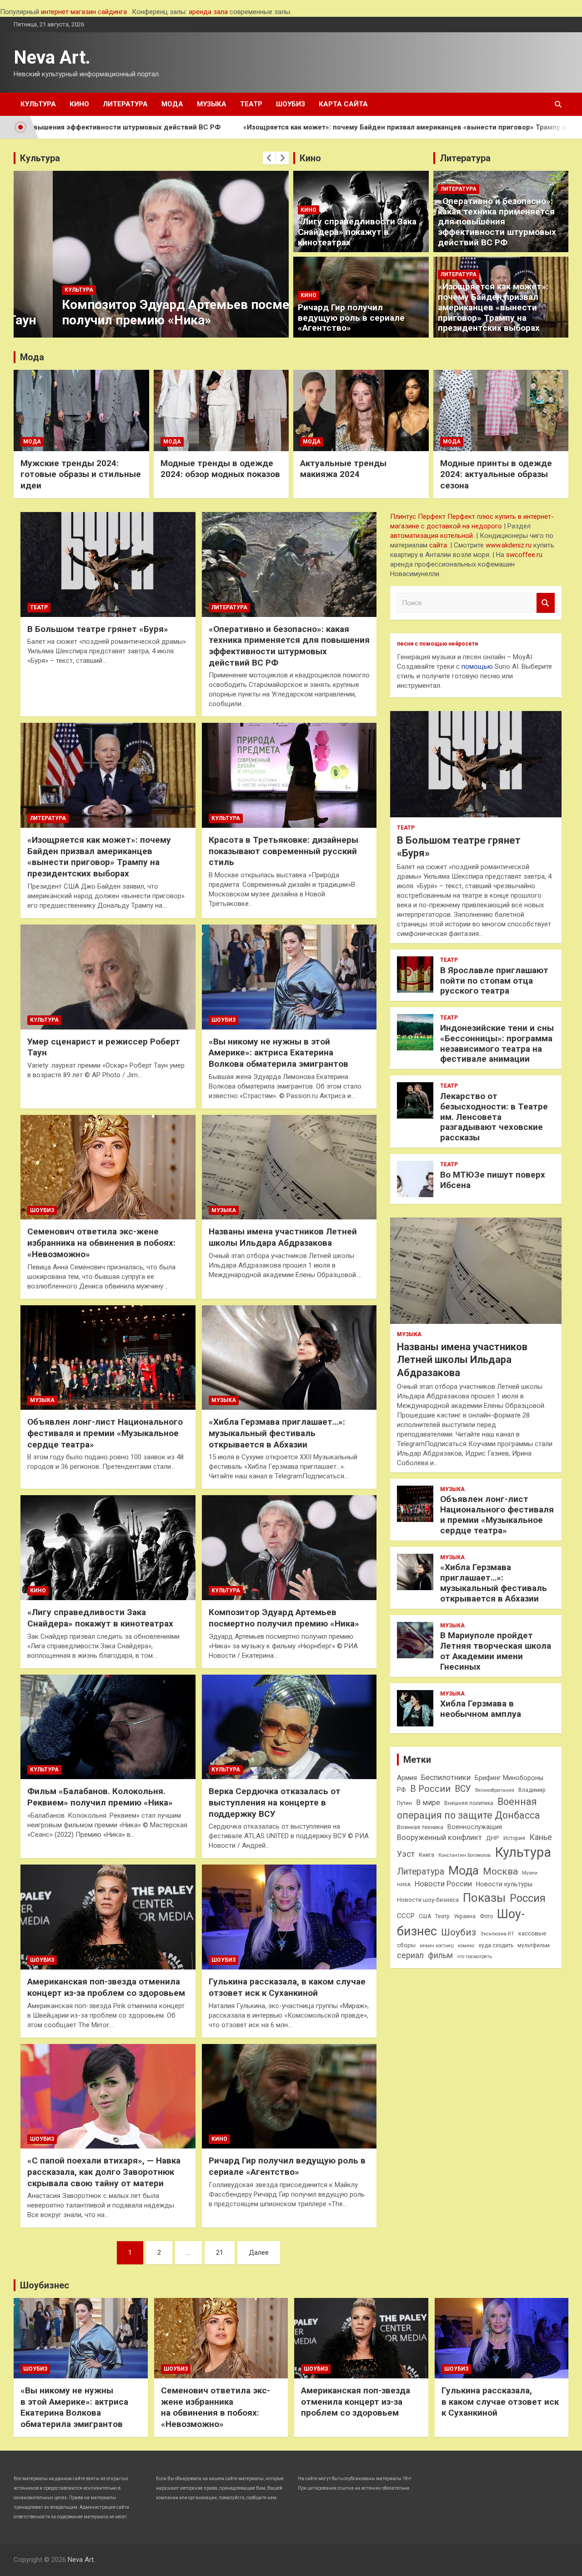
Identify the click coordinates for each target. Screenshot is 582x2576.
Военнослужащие (475, 1827)
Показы (484, 1898)
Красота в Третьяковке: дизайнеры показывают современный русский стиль (283, 851)
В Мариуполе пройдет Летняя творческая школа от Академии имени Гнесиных (496, 1651)
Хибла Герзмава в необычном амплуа (481, 1709)
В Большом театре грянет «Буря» (98, 629)
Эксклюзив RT (497, 1934)
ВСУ (463, 1789)
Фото (486, 1916)
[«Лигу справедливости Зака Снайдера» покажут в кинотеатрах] (108, 1548)
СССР (406, 1916)
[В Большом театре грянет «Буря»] (108, 564)
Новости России (443, 1884)
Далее (259, 2253)
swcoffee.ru (524, 555)
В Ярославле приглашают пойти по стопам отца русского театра (494, 981)
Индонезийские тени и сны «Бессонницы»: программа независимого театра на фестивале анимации (497, 1043)
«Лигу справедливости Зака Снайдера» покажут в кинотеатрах (357, 232)
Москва (500, 1871)
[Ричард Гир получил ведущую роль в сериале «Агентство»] (289, 2096)
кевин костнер (437, 1946)
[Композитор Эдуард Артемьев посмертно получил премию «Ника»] (289, 1548)
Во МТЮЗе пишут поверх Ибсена (493, 1180)
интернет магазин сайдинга (84, 12)
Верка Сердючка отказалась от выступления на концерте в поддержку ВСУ (275, 1802)
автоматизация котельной (431, 536)
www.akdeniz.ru (509, 545)
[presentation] (269, 158)
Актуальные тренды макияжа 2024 (343, 469)
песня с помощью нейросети (437, 644)
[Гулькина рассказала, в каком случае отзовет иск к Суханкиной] (289, 1917)
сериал (410, 1955)
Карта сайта (343, 104)
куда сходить (496, 1945)
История (514, 1838)
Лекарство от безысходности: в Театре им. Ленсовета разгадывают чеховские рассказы (494, 1117)
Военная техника (420, 1827)
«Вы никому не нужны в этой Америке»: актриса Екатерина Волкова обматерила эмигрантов (278, 1053)
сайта (438, 545)
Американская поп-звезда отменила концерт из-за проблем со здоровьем (106, 1987)
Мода (172, 104)
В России (430, 1789)
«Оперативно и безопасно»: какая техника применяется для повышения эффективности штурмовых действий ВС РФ (497, 222)
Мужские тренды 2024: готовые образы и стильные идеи (81, 474)
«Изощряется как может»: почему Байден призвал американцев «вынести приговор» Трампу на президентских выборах (345, 127)
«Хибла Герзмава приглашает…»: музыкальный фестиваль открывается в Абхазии (277, 1433)
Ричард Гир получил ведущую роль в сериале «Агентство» (351, 318)
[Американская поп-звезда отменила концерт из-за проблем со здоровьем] (108, 1917)
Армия (407, 1778)
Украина (465, 1916)
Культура (38, 104)
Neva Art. (52, 57)
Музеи (530, 1873)
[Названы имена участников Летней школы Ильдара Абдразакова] (289, 1167)
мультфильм (534, 1945)
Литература (125, 104)
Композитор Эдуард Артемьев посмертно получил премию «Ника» (150, 312)
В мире (428, 1803)
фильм (440, 1955)
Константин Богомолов (464, 1855)
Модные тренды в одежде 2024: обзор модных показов (220, 469)
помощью (477, 666)
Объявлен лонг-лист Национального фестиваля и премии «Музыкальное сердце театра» (105, 1433)
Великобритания (495, 1790)
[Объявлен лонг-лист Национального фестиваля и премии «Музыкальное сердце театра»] (108, 1358)
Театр (251, 104)
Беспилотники (446, 1778)
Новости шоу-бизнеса (428, 1900)
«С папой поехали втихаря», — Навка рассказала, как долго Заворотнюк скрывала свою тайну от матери (104, 2172)
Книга (426, 1855)
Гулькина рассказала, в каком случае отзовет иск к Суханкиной (287, 1987)
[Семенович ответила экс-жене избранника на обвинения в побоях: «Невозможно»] (108, 1167)
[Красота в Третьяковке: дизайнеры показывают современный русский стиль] (289, 776)
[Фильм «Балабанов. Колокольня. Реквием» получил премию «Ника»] (108, 1727)
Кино (79, 104)
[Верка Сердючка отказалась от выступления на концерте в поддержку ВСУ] (289, 1727)
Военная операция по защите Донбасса (469, 1808)
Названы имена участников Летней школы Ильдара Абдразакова (283, 1237)
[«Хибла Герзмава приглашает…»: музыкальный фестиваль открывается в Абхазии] (289, 1358)
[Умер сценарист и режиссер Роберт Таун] (108, 977)
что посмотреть (474, 1957)
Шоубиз (291, 104)
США (425, 1916)
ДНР (493, 1838)
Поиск (546, 603)
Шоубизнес (45, 2285)
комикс (466, 1946)
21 (220, 2253)
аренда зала (208, 12)
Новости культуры (504, 1884)
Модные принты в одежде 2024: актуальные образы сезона (496, 474)
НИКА (404, 1885)
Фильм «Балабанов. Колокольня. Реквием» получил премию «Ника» (100, 1797)
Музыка (212, 104)
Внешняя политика (469, 1803)
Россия (528, 1898)
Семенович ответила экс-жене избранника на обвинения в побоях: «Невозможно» (101, 1243)
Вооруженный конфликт (439, 1838)
